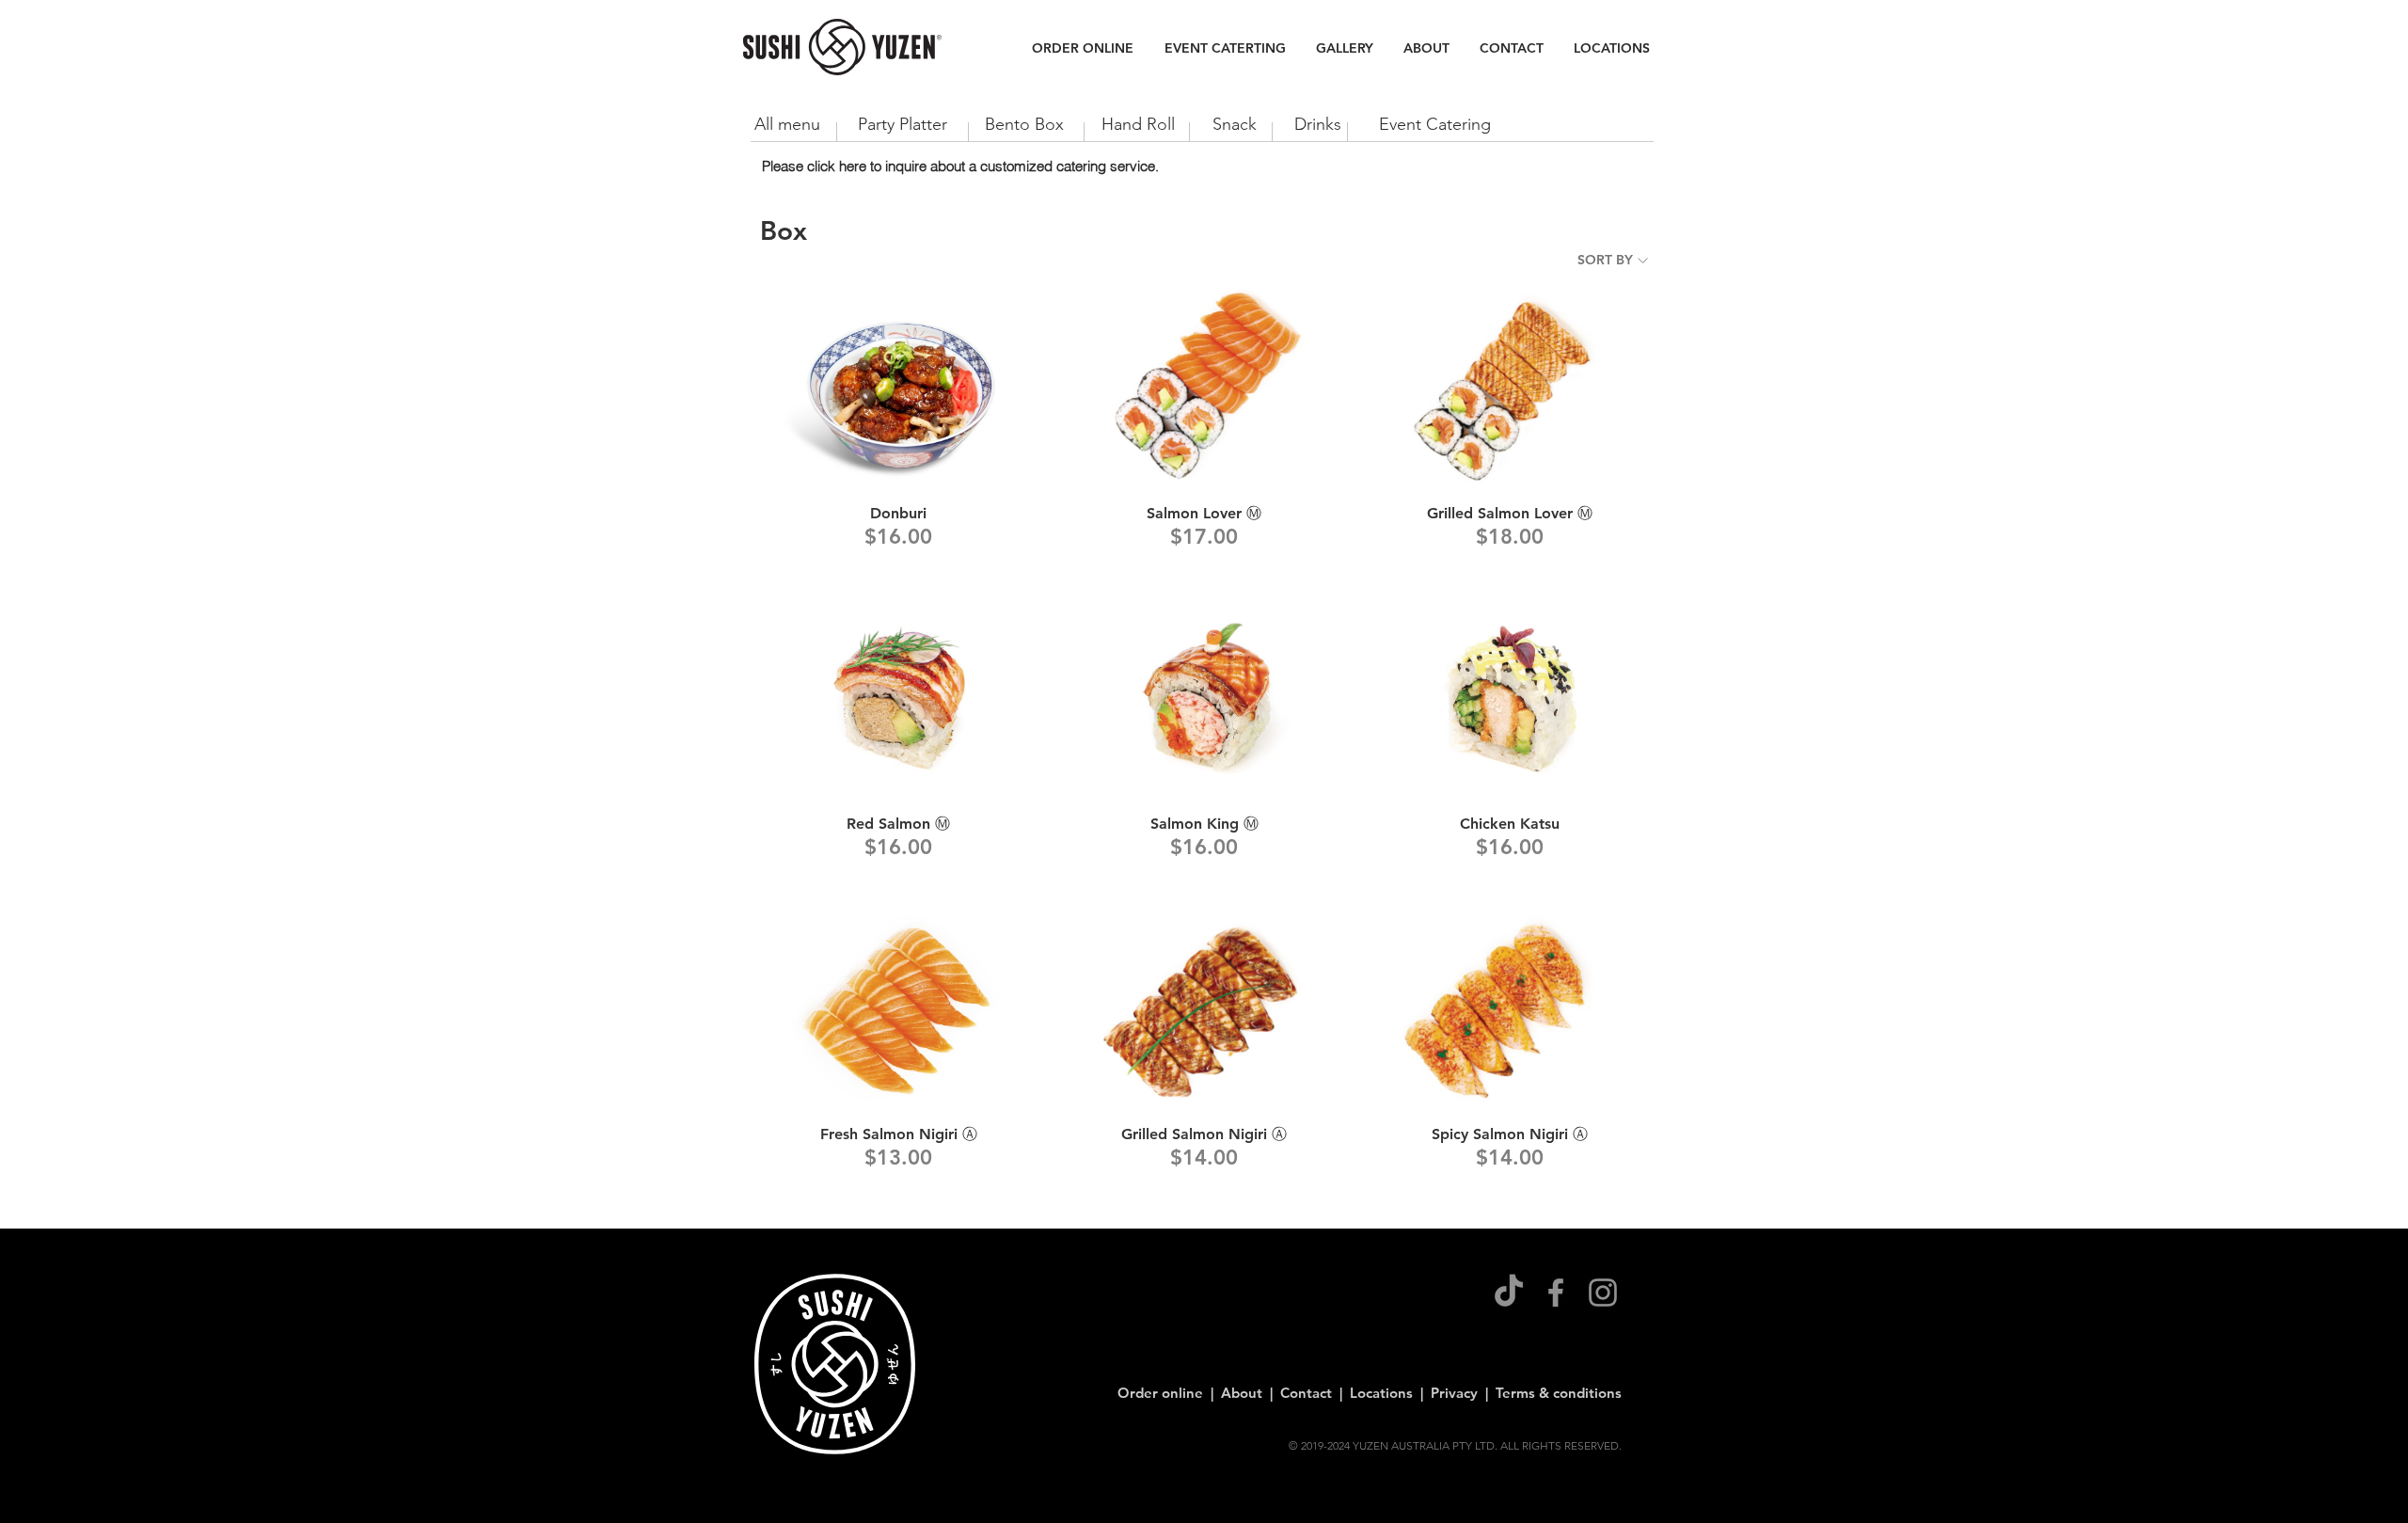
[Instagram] (1603, 1293)
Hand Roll (1138, 124)
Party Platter (903, 124)
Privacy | (1463, 1393)
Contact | (1315, 1393)
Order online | (1169, 1393)
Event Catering (1435, 124)
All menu (790, 124)
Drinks (1318, 124)
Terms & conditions (1559, 1393)
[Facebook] (1556, 1293)
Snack (1235, 124)
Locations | (1390, 1393)
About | (1251, 1393)
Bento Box (1031, 124)
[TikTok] (1509, 1293)
